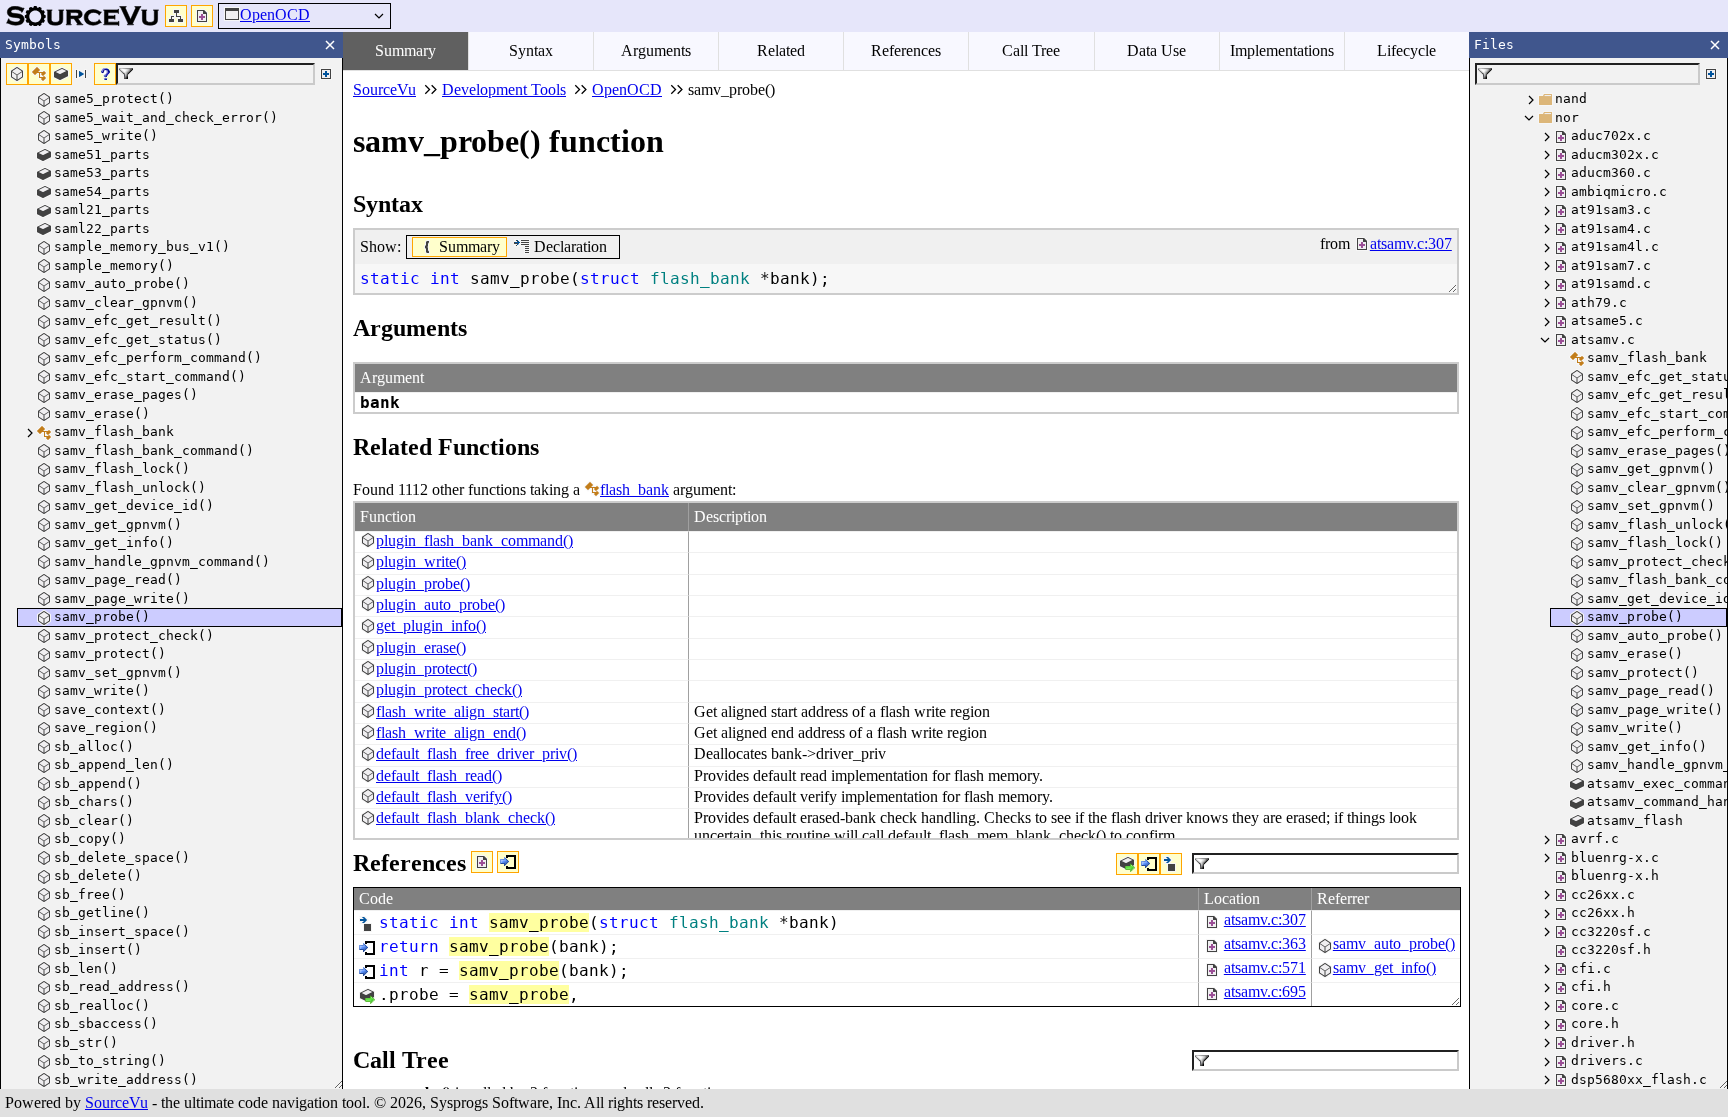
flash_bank (634, 489)
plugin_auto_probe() (440, 604)
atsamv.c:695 (1265, 991)
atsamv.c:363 (1265, 943)
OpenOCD (275, 14)
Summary (405, 50)
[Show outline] (176, 16)
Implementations (1282, 50)
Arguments (656, 50)
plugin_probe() (423, 583)
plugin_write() (421, 561)
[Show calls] (1149, 864)
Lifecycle (1406, 50)
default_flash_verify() (444, 796)
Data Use (1156, 50)
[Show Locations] (482, 862)
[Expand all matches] (326, 74)
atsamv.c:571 (1265, 967)
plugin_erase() (421, 647)
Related (781, 50)
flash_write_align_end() (451, 732)
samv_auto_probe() (1394, 943)
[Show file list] (202, 16)
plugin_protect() (426, 668)
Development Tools (504, 89)
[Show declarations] (1171, 864)
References (906, 50)
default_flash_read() (439, 775)
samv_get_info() (1384, 967)
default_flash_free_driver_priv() (476, 753)
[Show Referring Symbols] (508, 862)
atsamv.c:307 (1265, 919)
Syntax (531, 50)
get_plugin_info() (431, 625)
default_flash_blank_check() (465, 817)
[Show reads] (1127, 864)
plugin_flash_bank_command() (474, 540)
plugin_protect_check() (449, 689)
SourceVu (116, 1102)
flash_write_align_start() (452, 711)
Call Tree (1031, 50)
